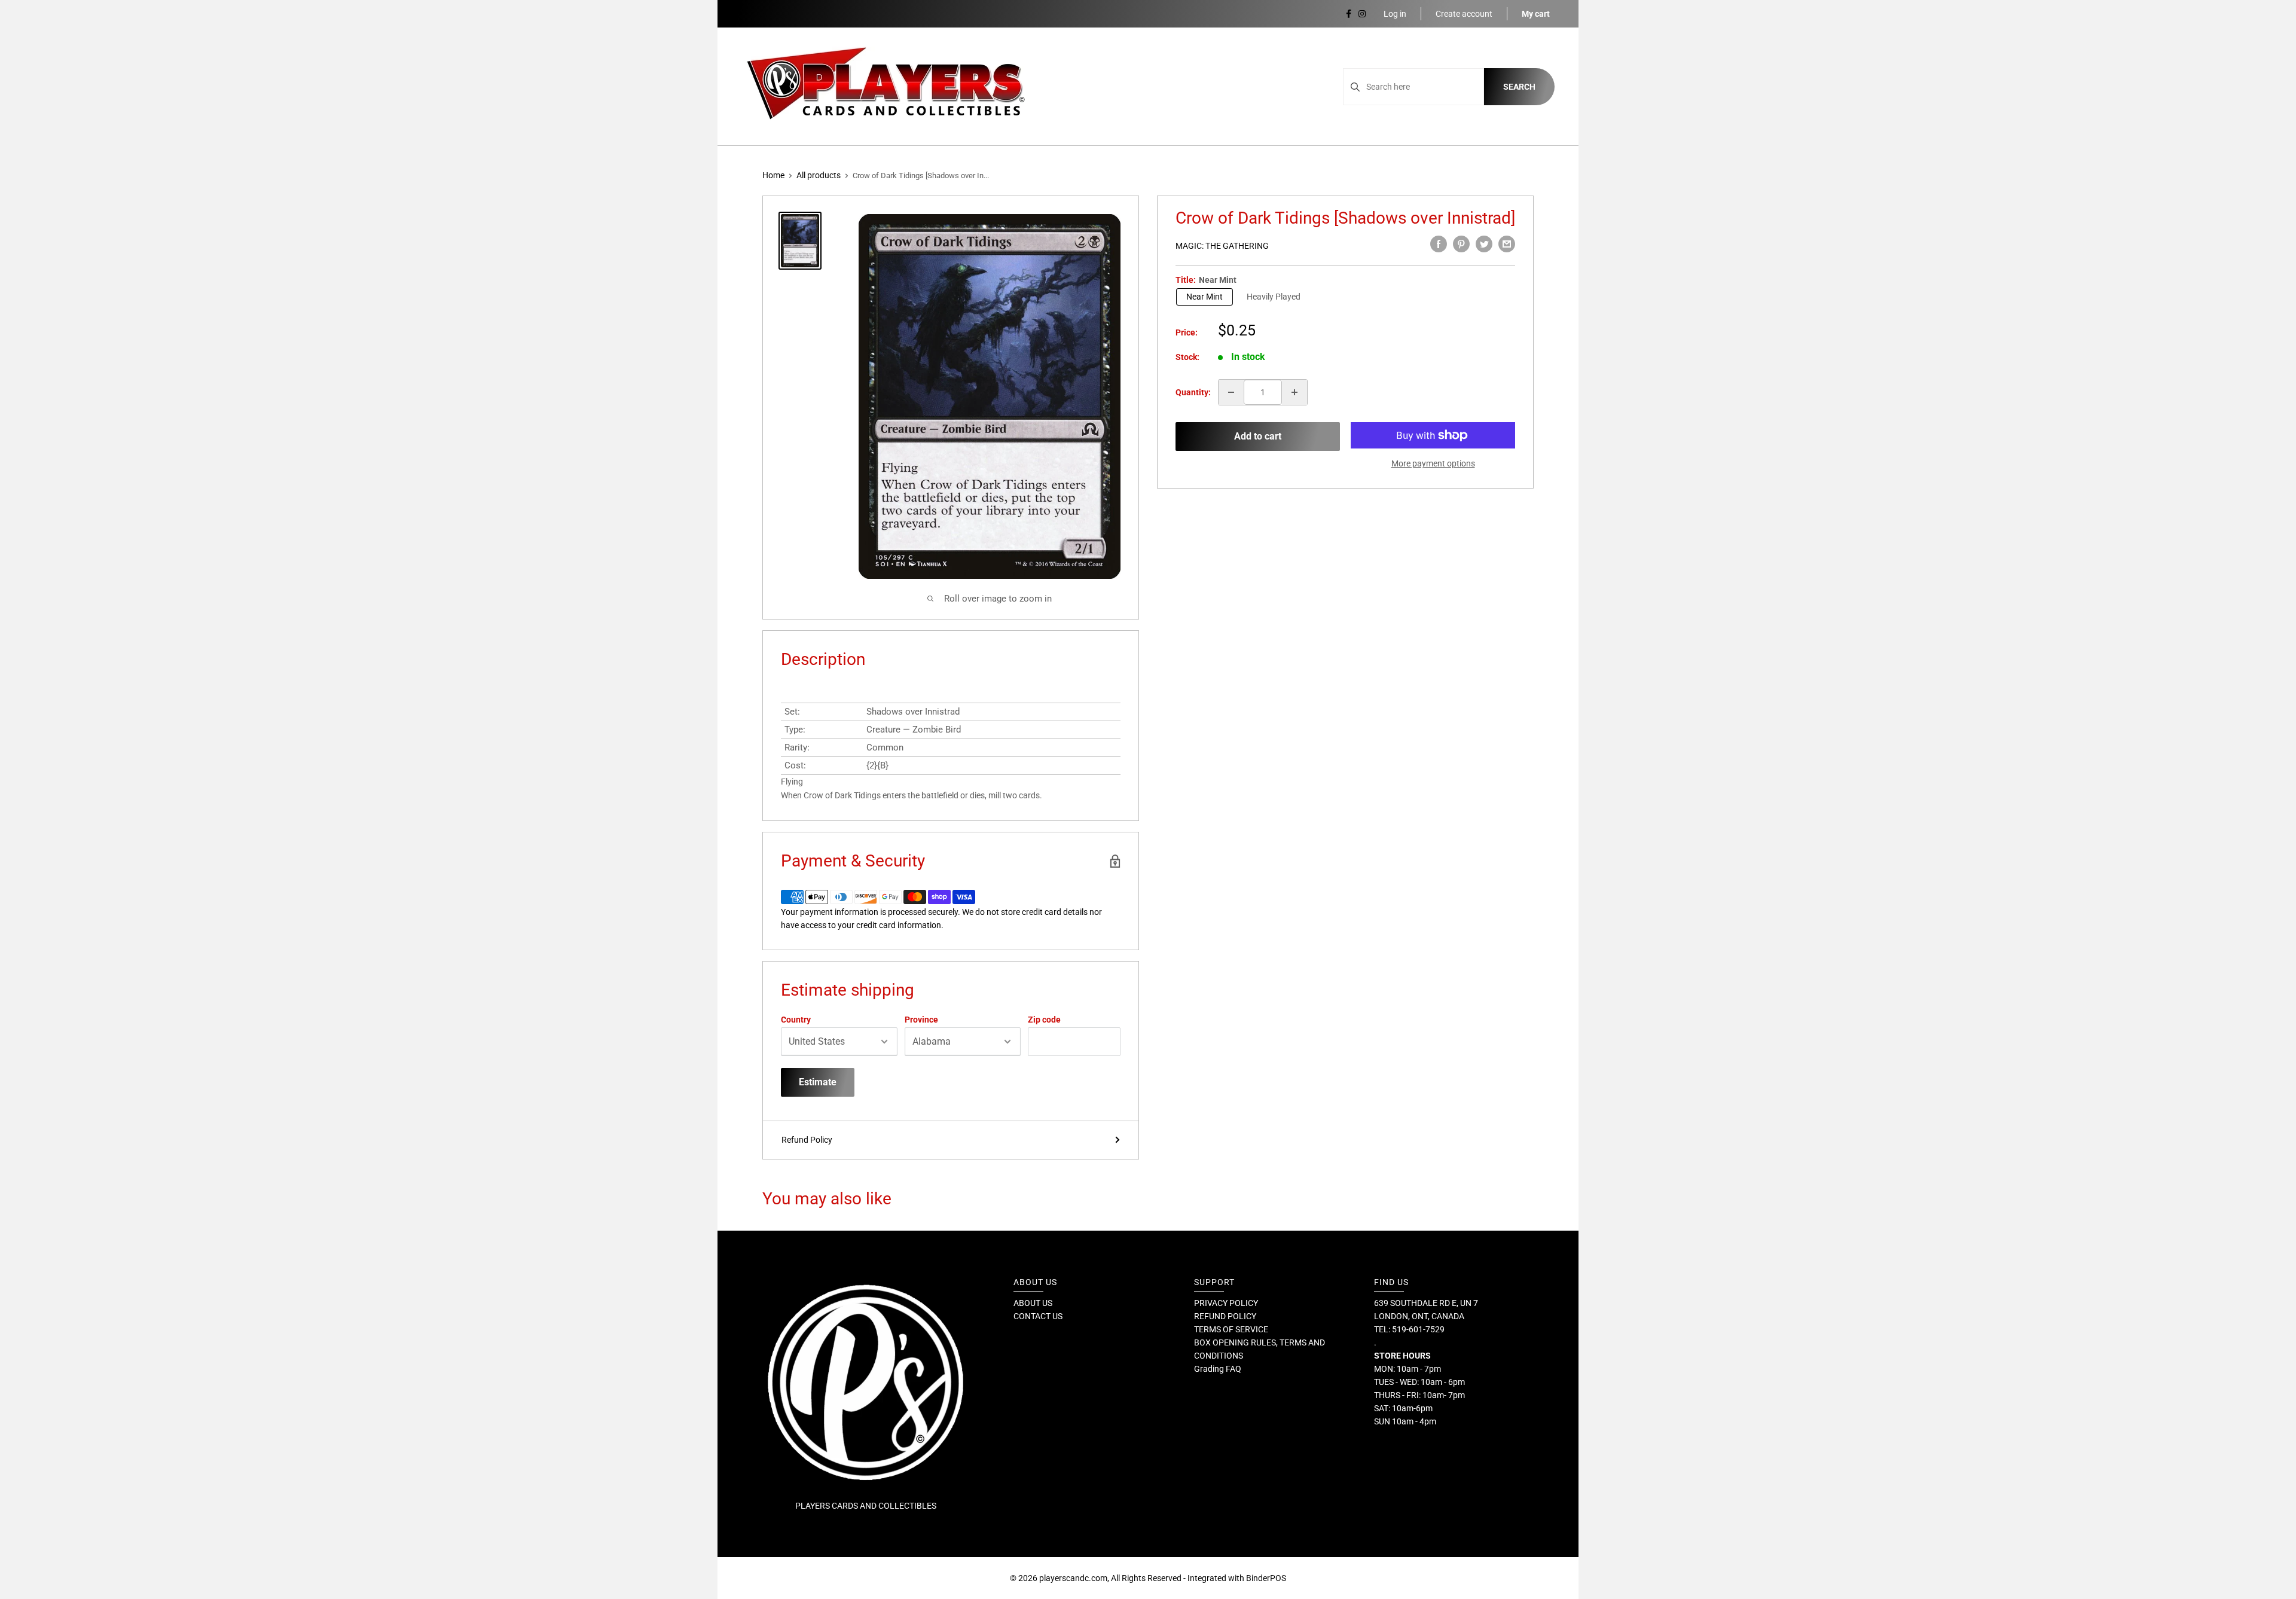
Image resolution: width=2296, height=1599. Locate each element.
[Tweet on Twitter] (1484, 244)
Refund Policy (807, 1140)
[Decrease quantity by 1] (1231, 392)
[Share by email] (1507, 244)
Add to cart (1258, 436)
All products (819, 175)
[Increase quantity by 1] (1294, 392)
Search (1519, 87)
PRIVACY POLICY (1226, 1303)
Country (796, 1020)
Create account (1464, 14)
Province (921, 1020)
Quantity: (1193, 392)
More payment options (1433, 463)
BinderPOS (1266, 1578)
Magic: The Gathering (1222, 246)
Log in (1395, 14)
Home (773, 175)
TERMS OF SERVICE (1231, 1329)
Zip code (1044, 1020)
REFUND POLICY (1225, 1316)
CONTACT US (1038, 1316)
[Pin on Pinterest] (1461, 244)
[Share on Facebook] (1439, 244)
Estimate (818, 1082)
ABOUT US (1033, 1303)
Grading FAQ (1218, 1369)
